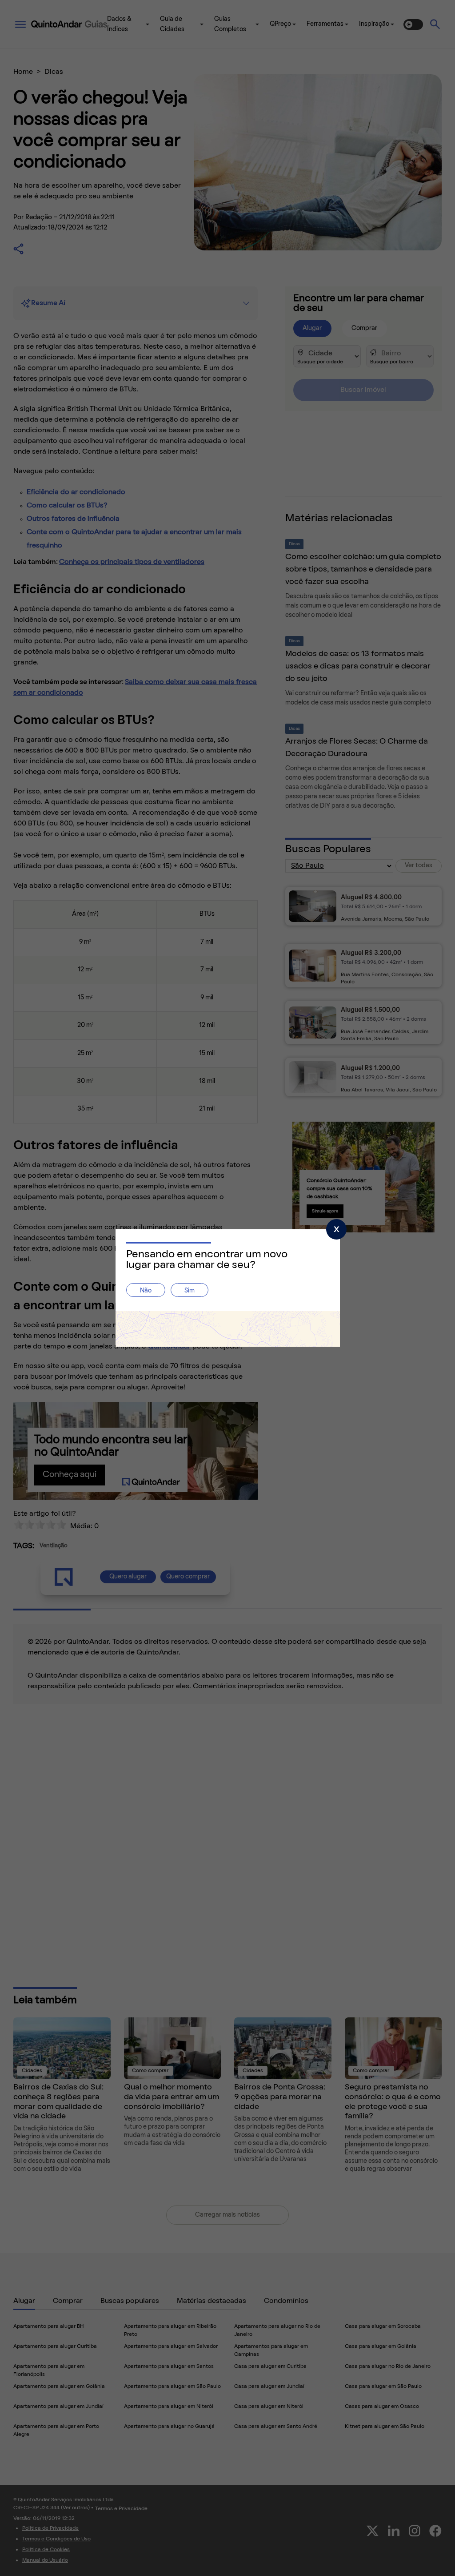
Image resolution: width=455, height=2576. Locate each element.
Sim (190, 1291)
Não (146, 1291)
